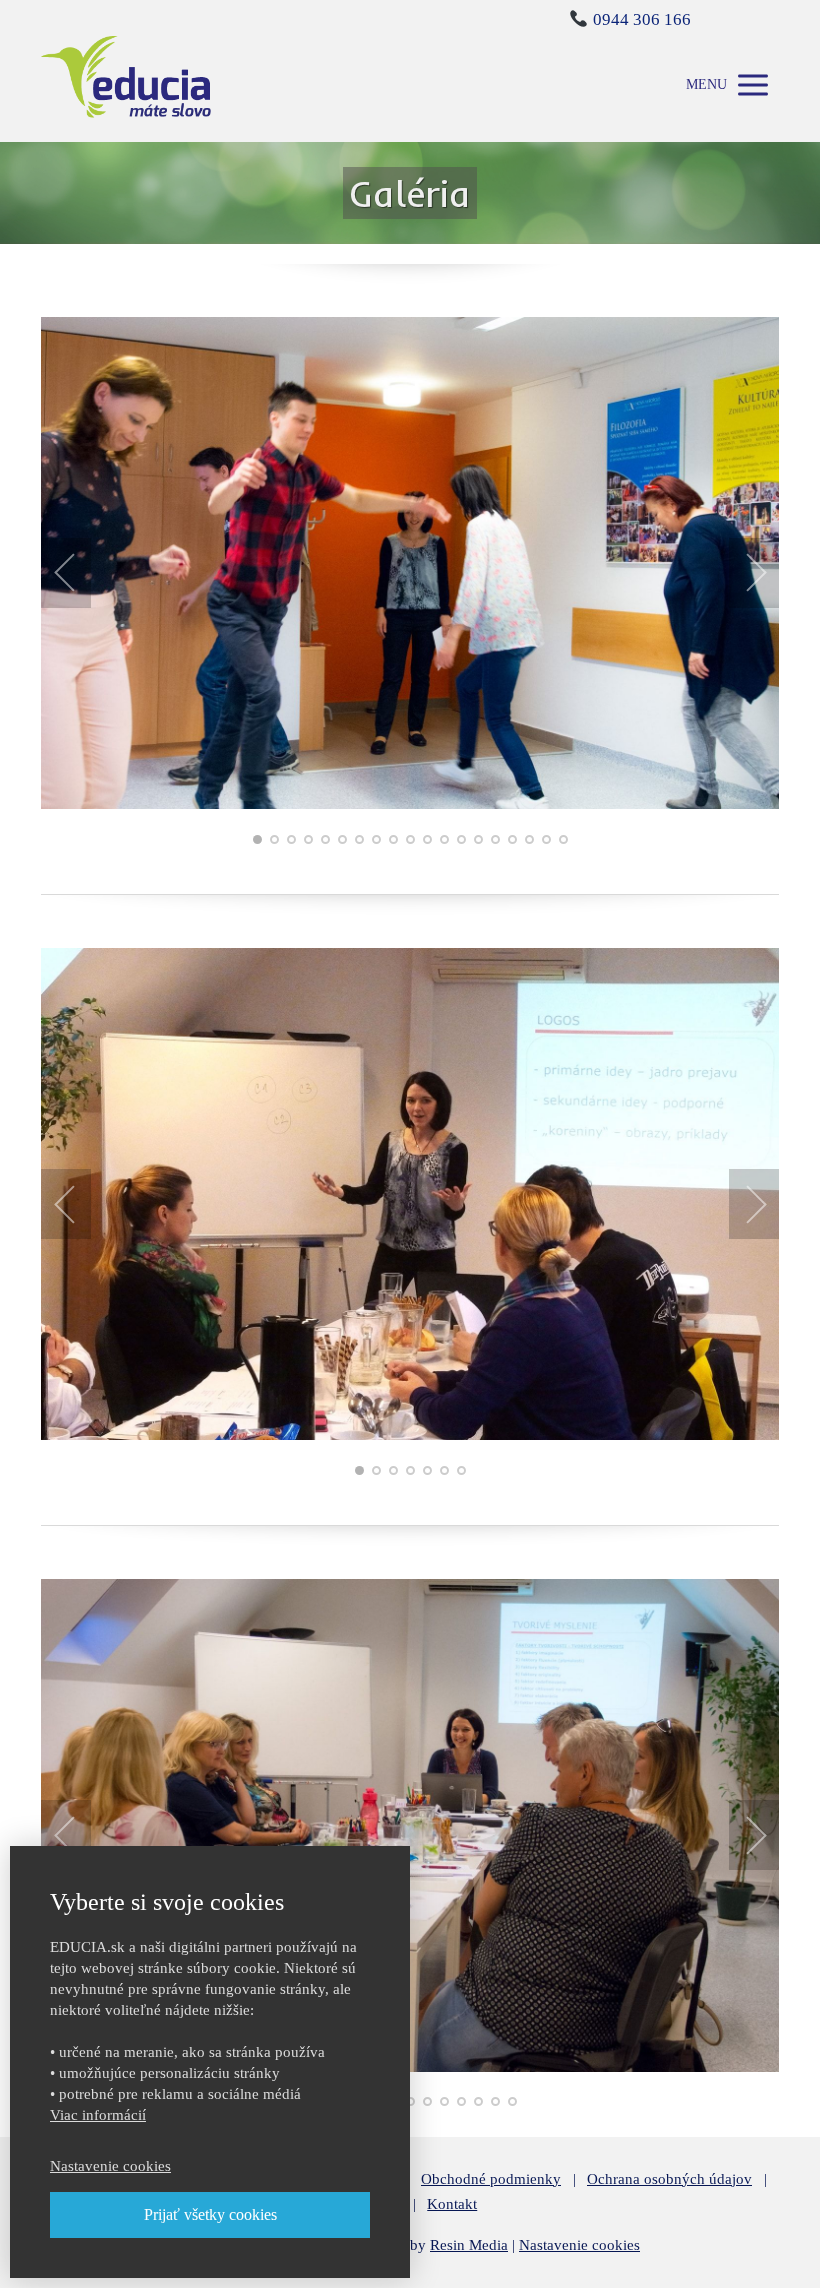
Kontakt (452, 2204)
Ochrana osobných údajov (669, 2179)
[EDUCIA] (126, 84)
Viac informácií (98, 2115)
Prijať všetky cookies (210, 2214)
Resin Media (469, 2245)
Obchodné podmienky (491, 2179)
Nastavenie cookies (579, 2245)
